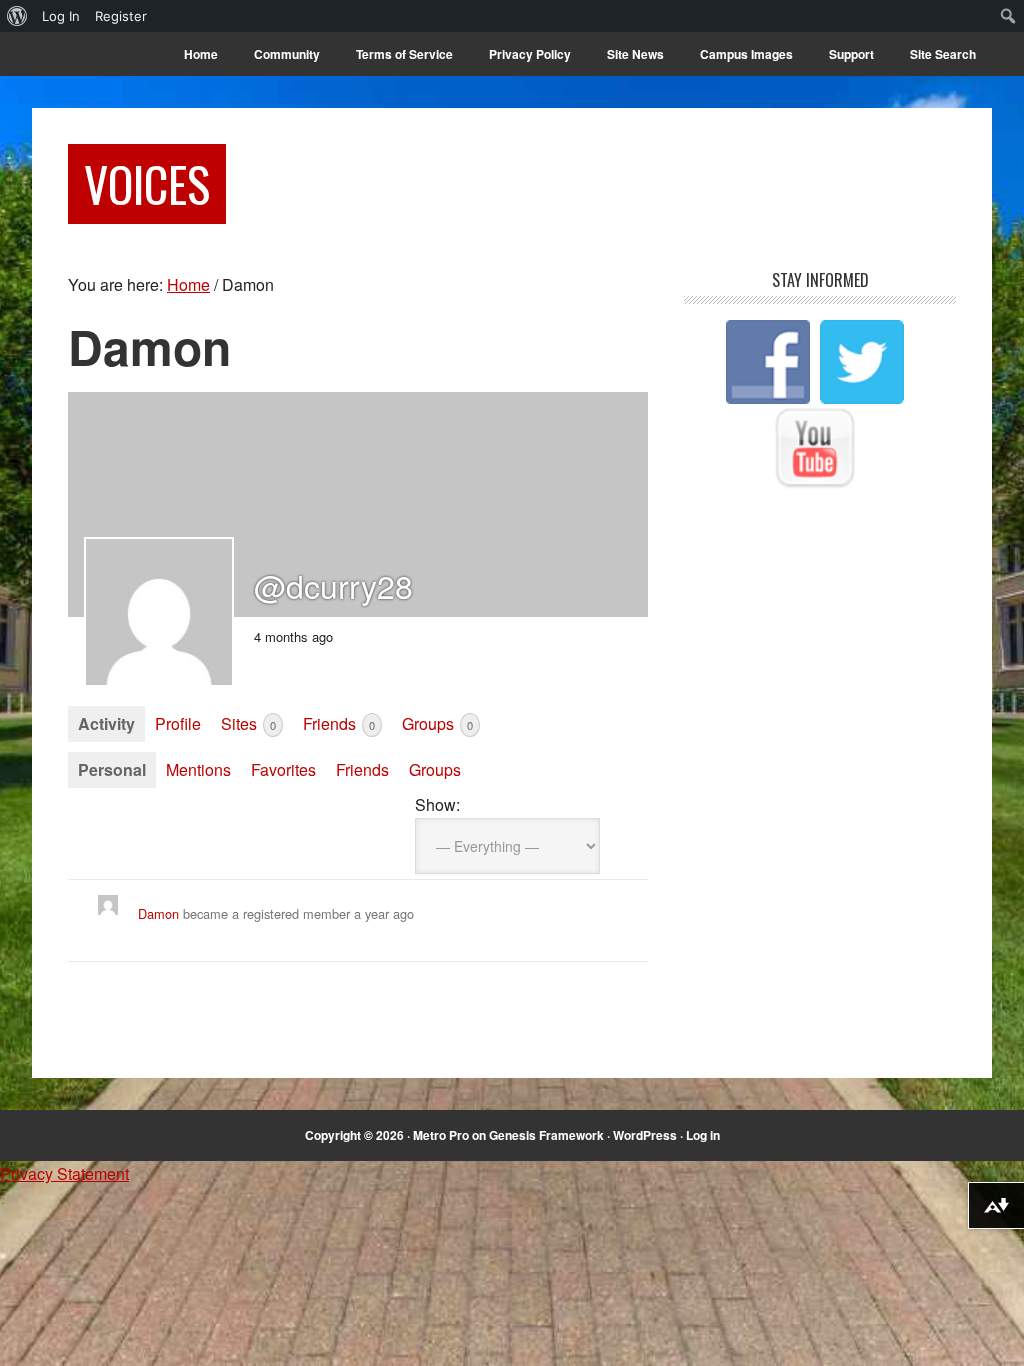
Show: (437, 804)
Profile (178, 723)
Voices (147, 183)
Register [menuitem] (121, 16)
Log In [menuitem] (61, 16)
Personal (112, 769)
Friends (339, 723)
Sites (248, 723)
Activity (106, 723)
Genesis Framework (546, 1135)
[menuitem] (17, 16)
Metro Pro (441, 1135)
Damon (158, 913)
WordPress (645, 1135)
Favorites (283, 769)
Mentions (198, 769)
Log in (703, 1135)
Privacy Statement (64, 1173)
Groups (437, 723)
